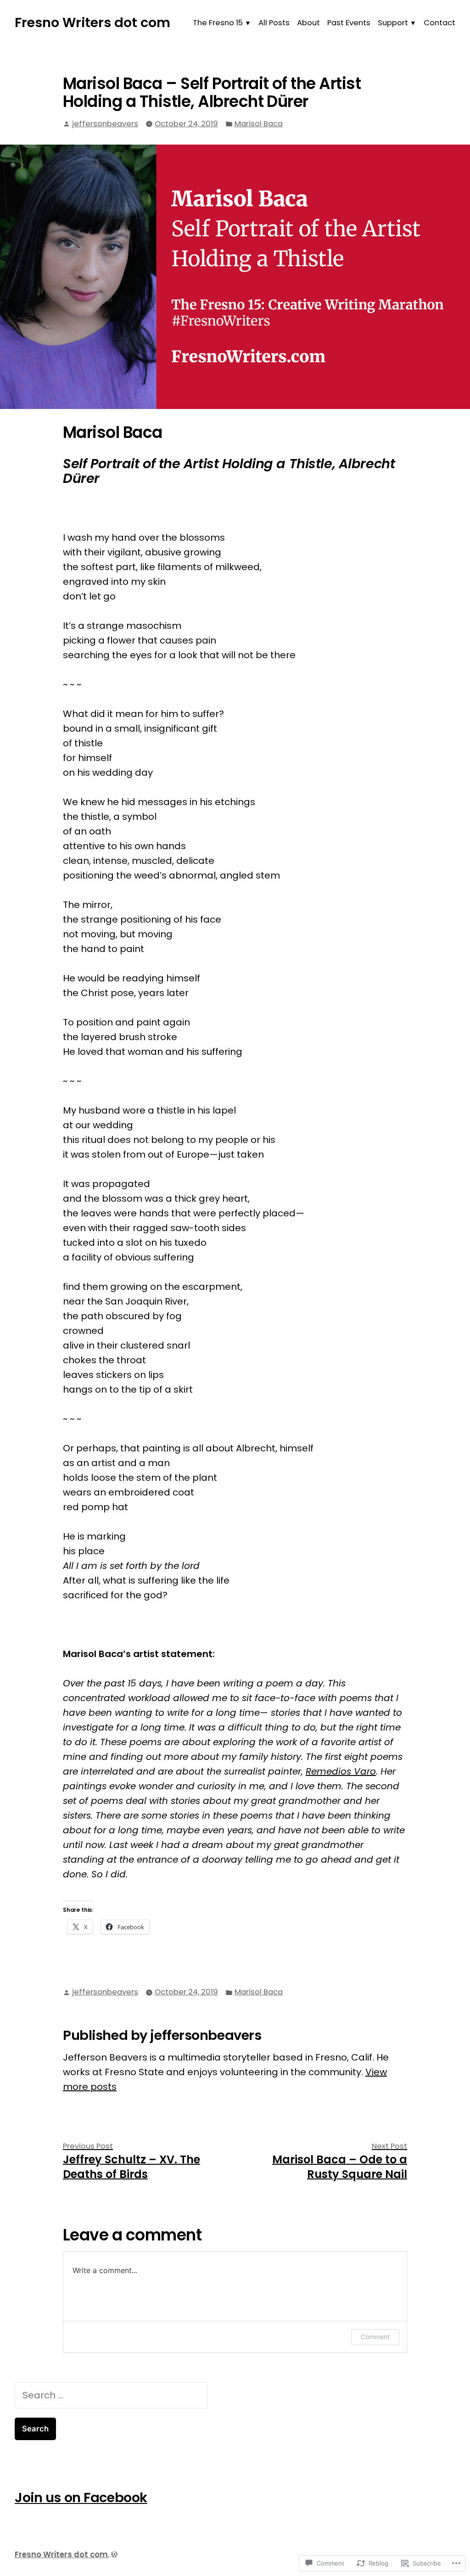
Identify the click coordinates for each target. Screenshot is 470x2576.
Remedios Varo (341, 1771)
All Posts (274, 23)
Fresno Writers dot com (92, 22)
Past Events (349, 23)
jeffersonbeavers (105, 124)
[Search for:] (111, 2395)
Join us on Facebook (81, 2498)
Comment (375, 2337)
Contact (439, 23)
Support (393, 23)
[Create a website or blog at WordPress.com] (114, 2555)
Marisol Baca (259, 124)
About (308, 23)
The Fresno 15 (218, 23)
